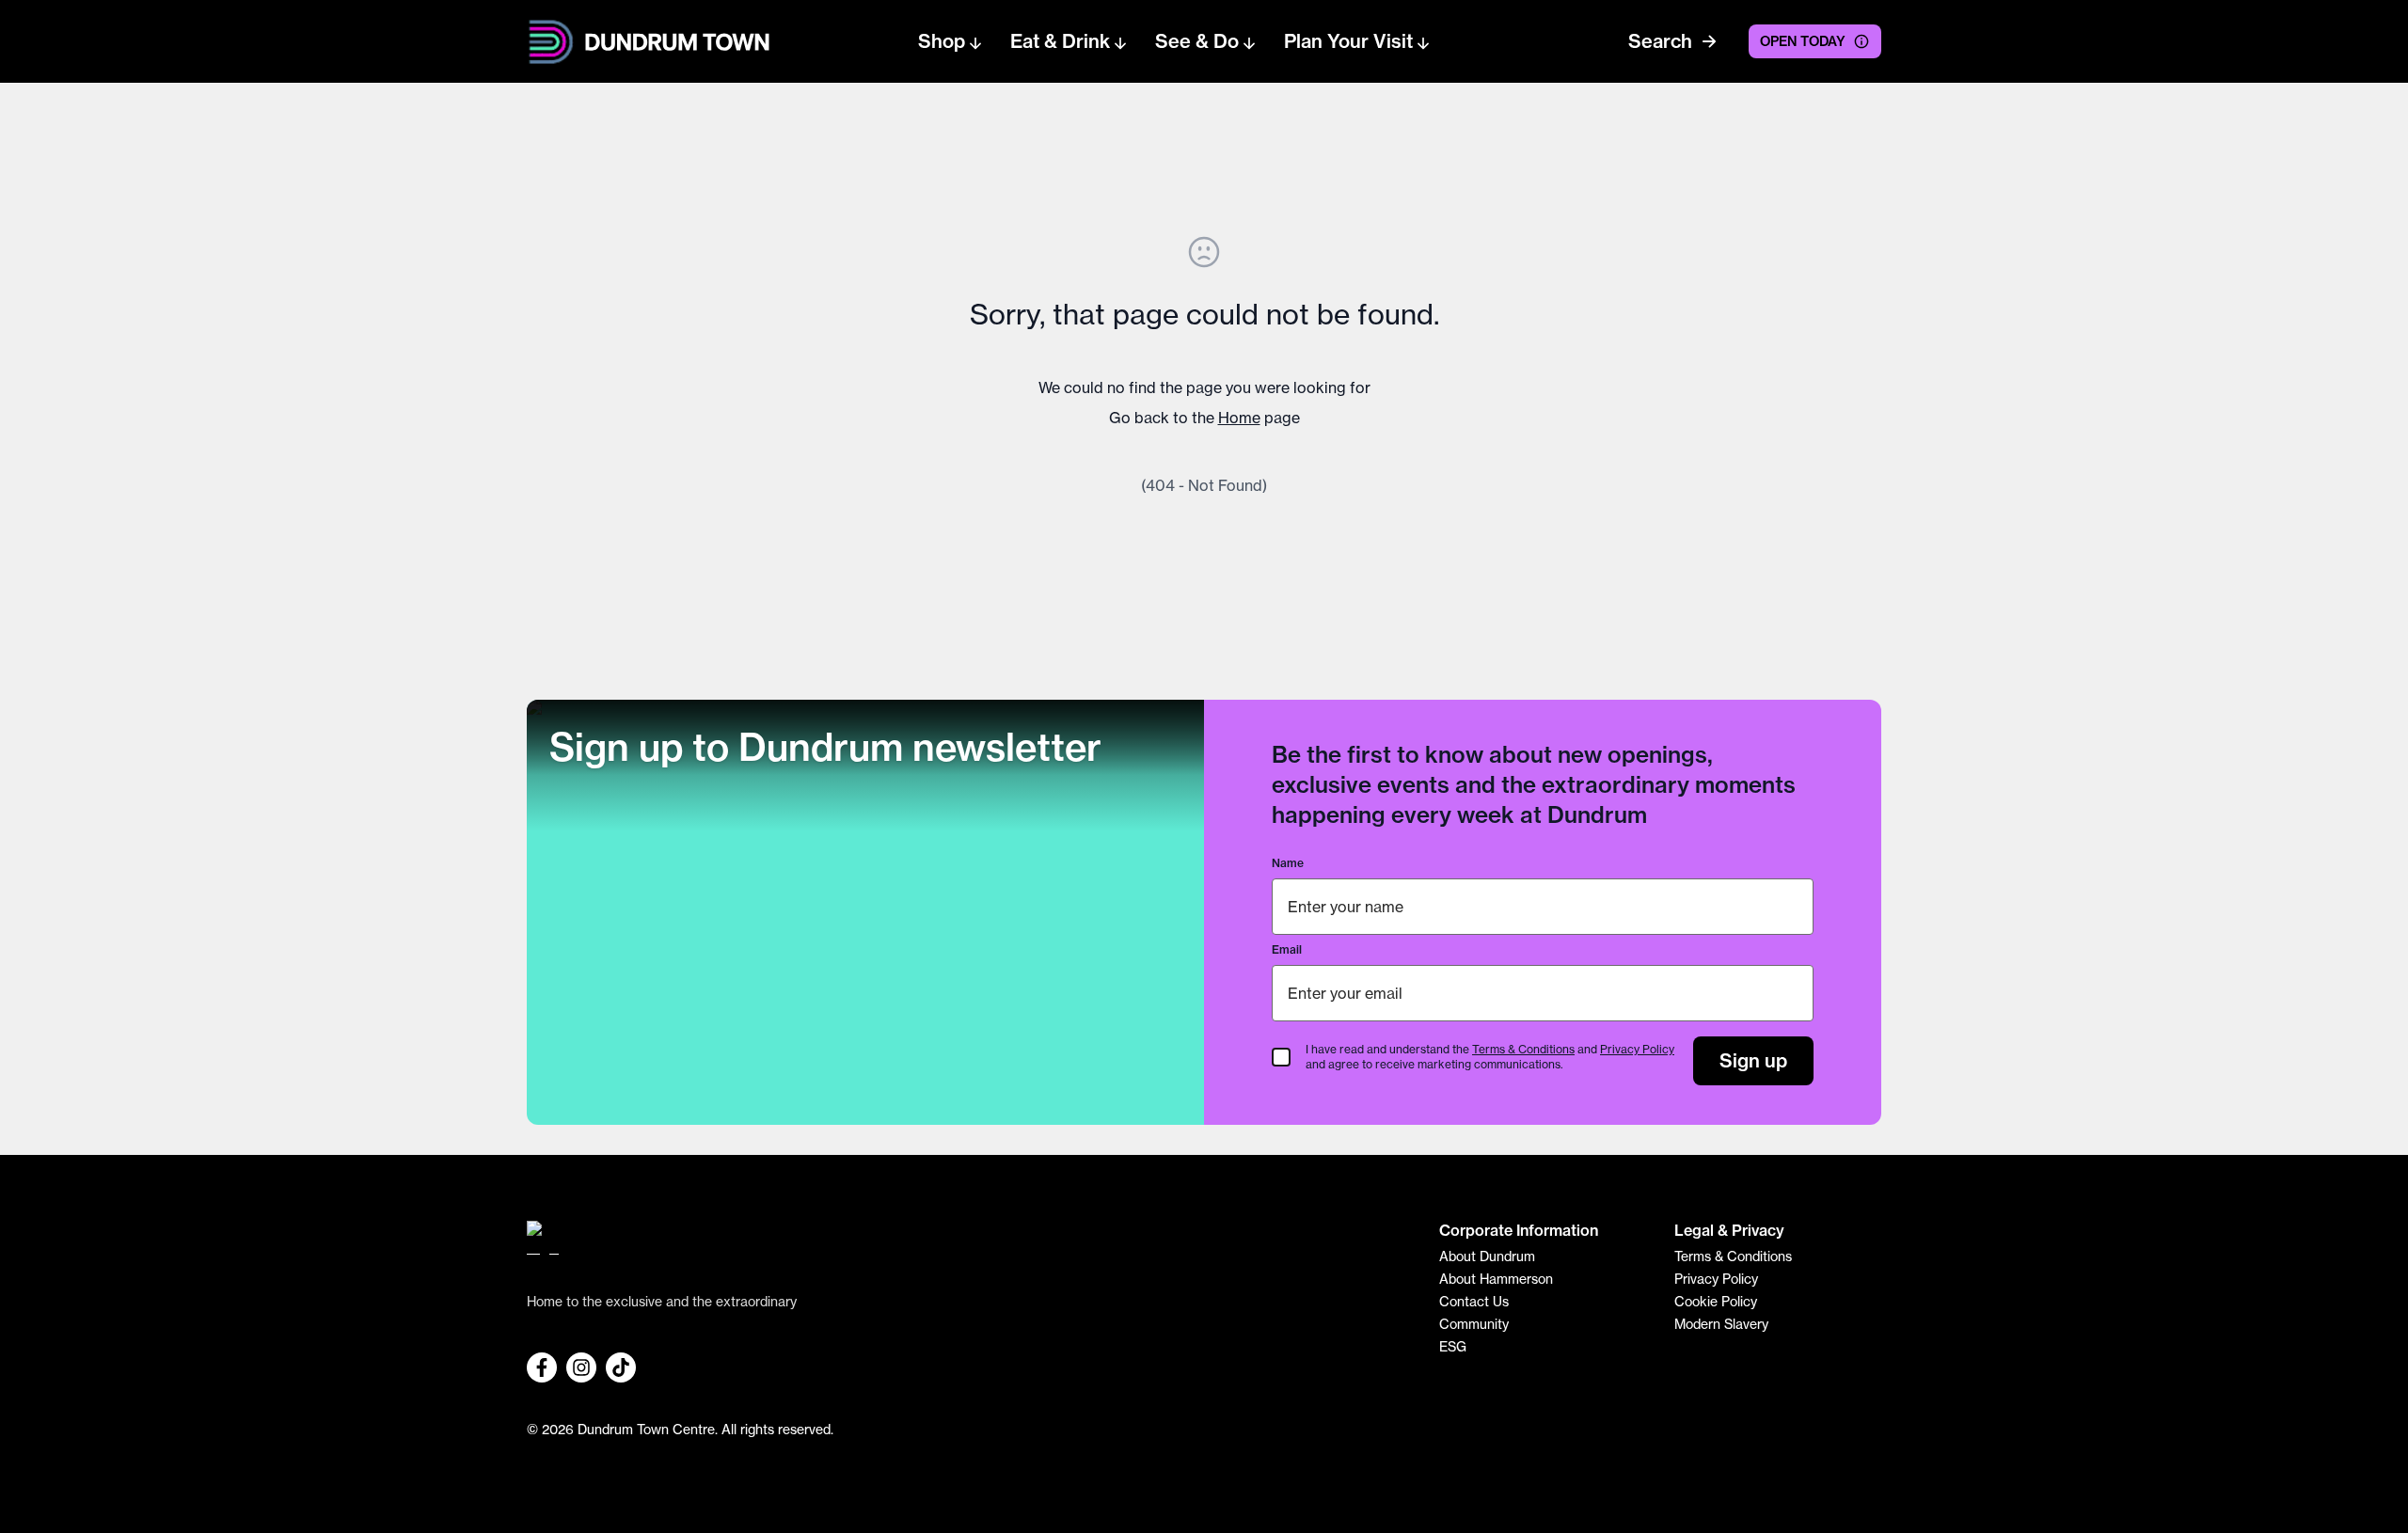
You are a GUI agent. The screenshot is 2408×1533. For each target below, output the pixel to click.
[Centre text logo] (672, 42)
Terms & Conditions (1523, 1049)
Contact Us (1474, 1302)
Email (1287, 949)
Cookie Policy (1716, 1302)
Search (1660, 41)
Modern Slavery (1721, 1324)
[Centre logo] (969, 1245)
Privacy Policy (1637, 1049)
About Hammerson (1496, 1279)
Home (1239, 418)
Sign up (1753, 1060)
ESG (1453, 1347)
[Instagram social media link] (581, 1367)
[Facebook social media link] (542, 1367)
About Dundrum (1487, 1256)
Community (1474, 1324)
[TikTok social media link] (621, 1367)
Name (1288, 863)
